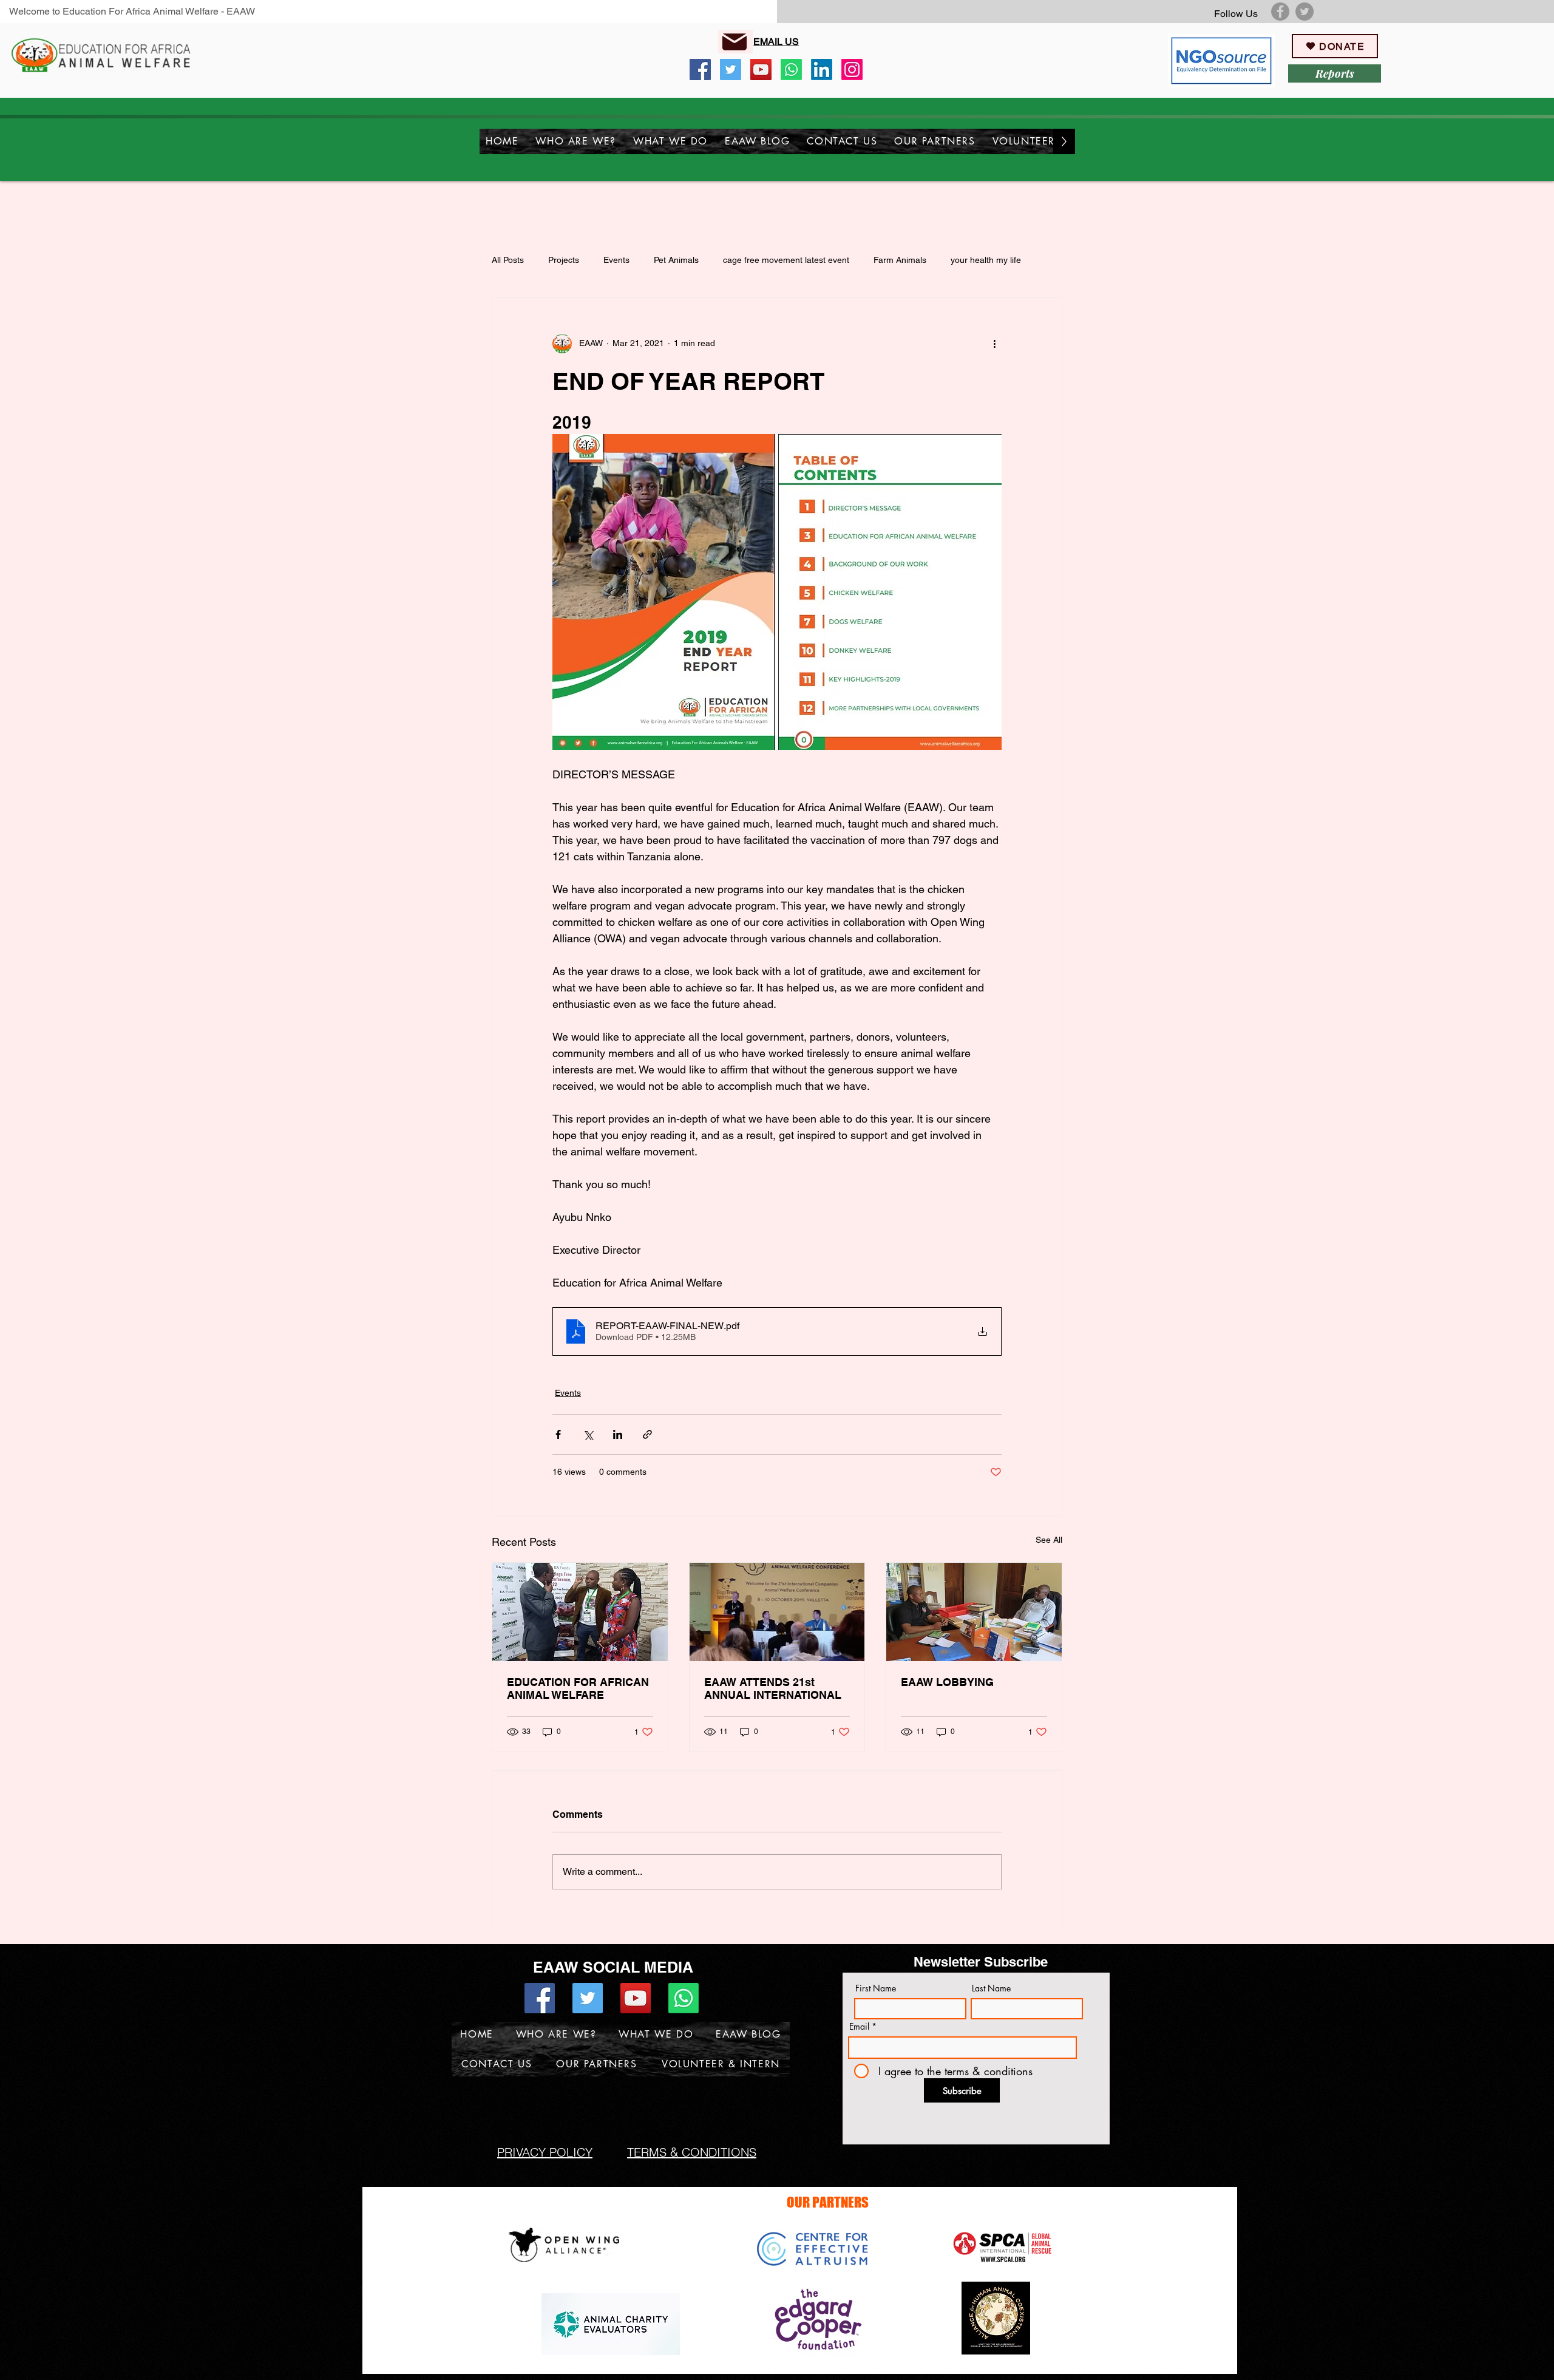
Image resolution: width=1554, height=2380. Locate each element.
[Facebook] (1280, 12)
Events (616, 260)
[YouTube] (761, 70)
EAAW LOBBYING (947, 1682)
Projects (564, 260)
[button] (576, 141)
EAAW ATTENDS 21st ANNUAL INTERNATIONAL (773, 1688)
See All (1049, 1540)
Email (859, 2027)
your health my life (986, 260)
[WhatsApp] (791, 70)
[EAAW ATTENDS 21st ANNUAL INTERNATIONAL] (777, 1612)
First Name (876, 1988)
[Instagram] (852, 70)
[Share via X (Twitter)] (588, 1434)
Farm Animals (900, 260)
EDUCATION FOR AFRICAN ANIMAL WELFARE (578, 1688)
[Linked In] (822, 70)
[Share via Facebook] (558, 1434)
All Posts (508, 260)
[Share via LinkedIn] (618, 1434)
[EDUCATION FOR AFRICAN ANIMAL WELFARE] (580, 1612)
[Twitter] (1305, 12)
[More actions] (994, 344)
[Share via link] (647, 1434)
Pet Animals (676, 260)
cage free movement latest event (786, 260)
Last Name (991, 1988)
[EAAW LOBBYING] (974, 1612)
